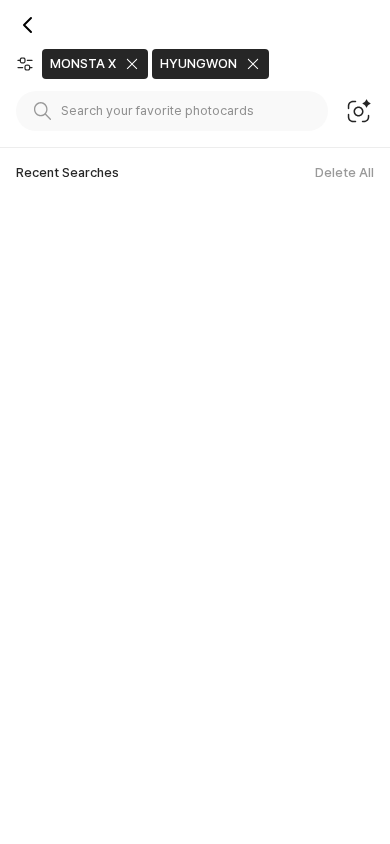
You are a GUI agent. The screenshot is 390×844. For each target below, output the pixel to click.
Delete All (344, 172)
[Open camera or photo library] (359, 111)
